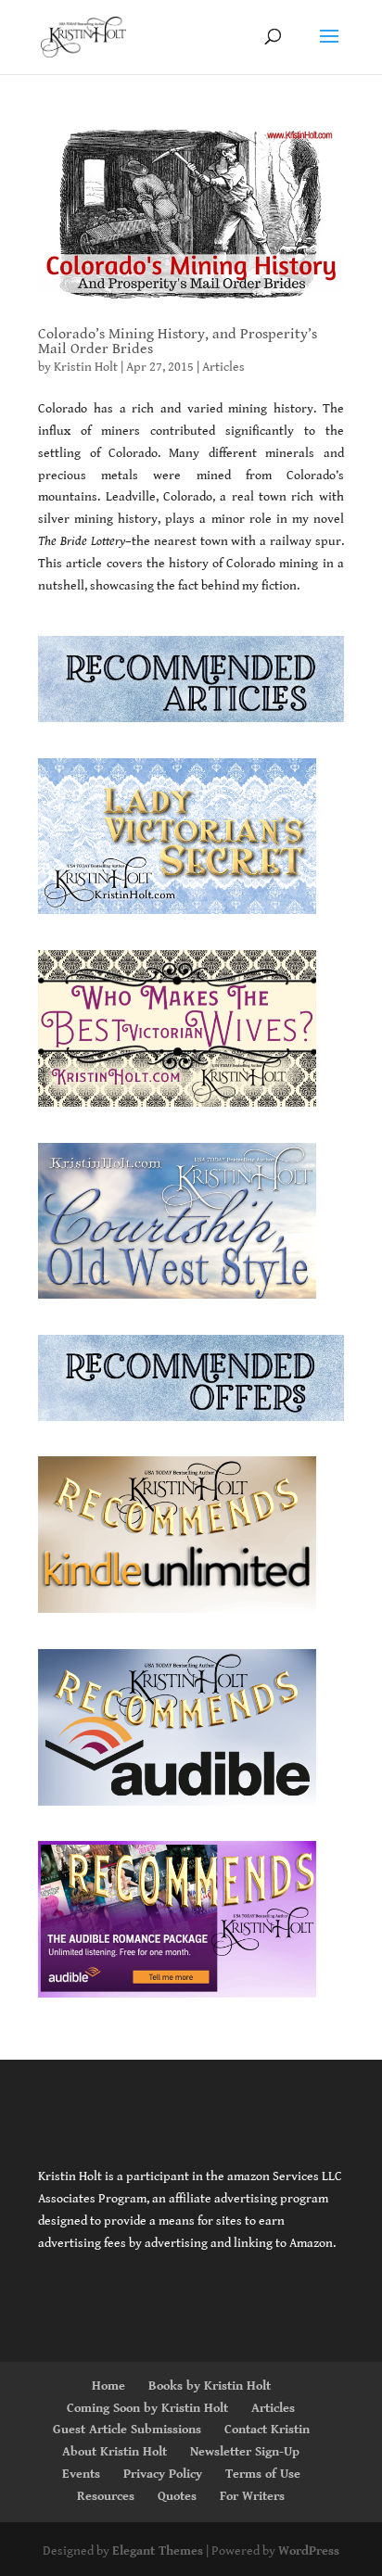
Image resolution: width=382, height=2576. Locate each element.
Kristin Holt (86, 367)
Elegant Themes (158, 2551)
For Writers (252, 2496)
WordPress (309, 2551)
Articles (223, 367)
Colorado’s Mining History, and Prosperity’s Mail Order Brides (178, 342)
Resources (106, 2496)
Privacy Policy (163, 2474)
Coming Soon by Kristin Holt (147, 2408)
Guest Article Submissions (127, 2430)
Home (108, 2386)
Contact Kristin (267, 2430)
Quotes (177, 2496)
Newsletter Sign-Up (245, 2452)
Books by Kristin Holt (210, 2386)
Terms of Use (263, 2474)
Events (81, 2474)
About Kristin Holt (115, 2452)
